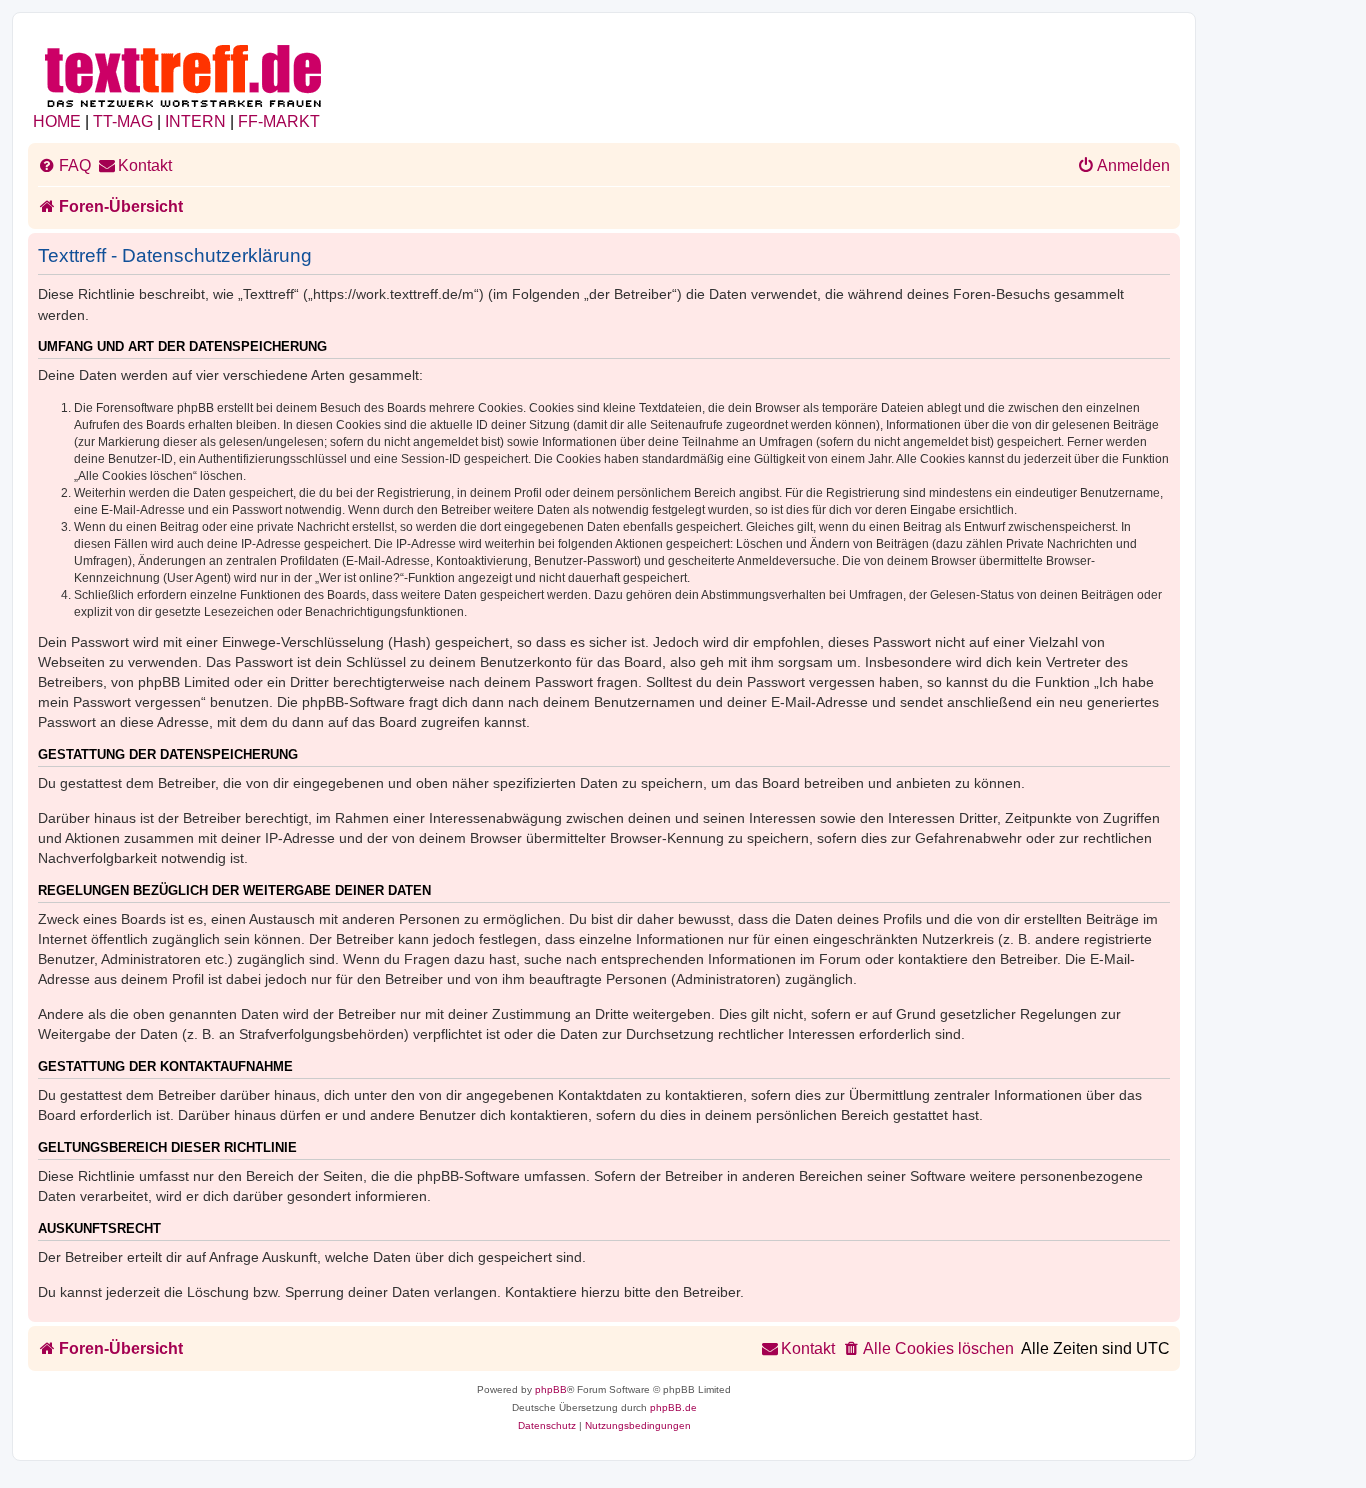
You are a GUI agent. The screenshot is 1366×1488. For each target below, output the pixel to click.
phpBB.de (673, 1407)
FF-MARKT (279, 121)
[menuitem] (64, 166)
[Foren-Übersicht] (184, 72)
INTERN (195, 121)
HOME (57, 121)
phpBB (551, 1389)
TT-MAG (123, 121)
